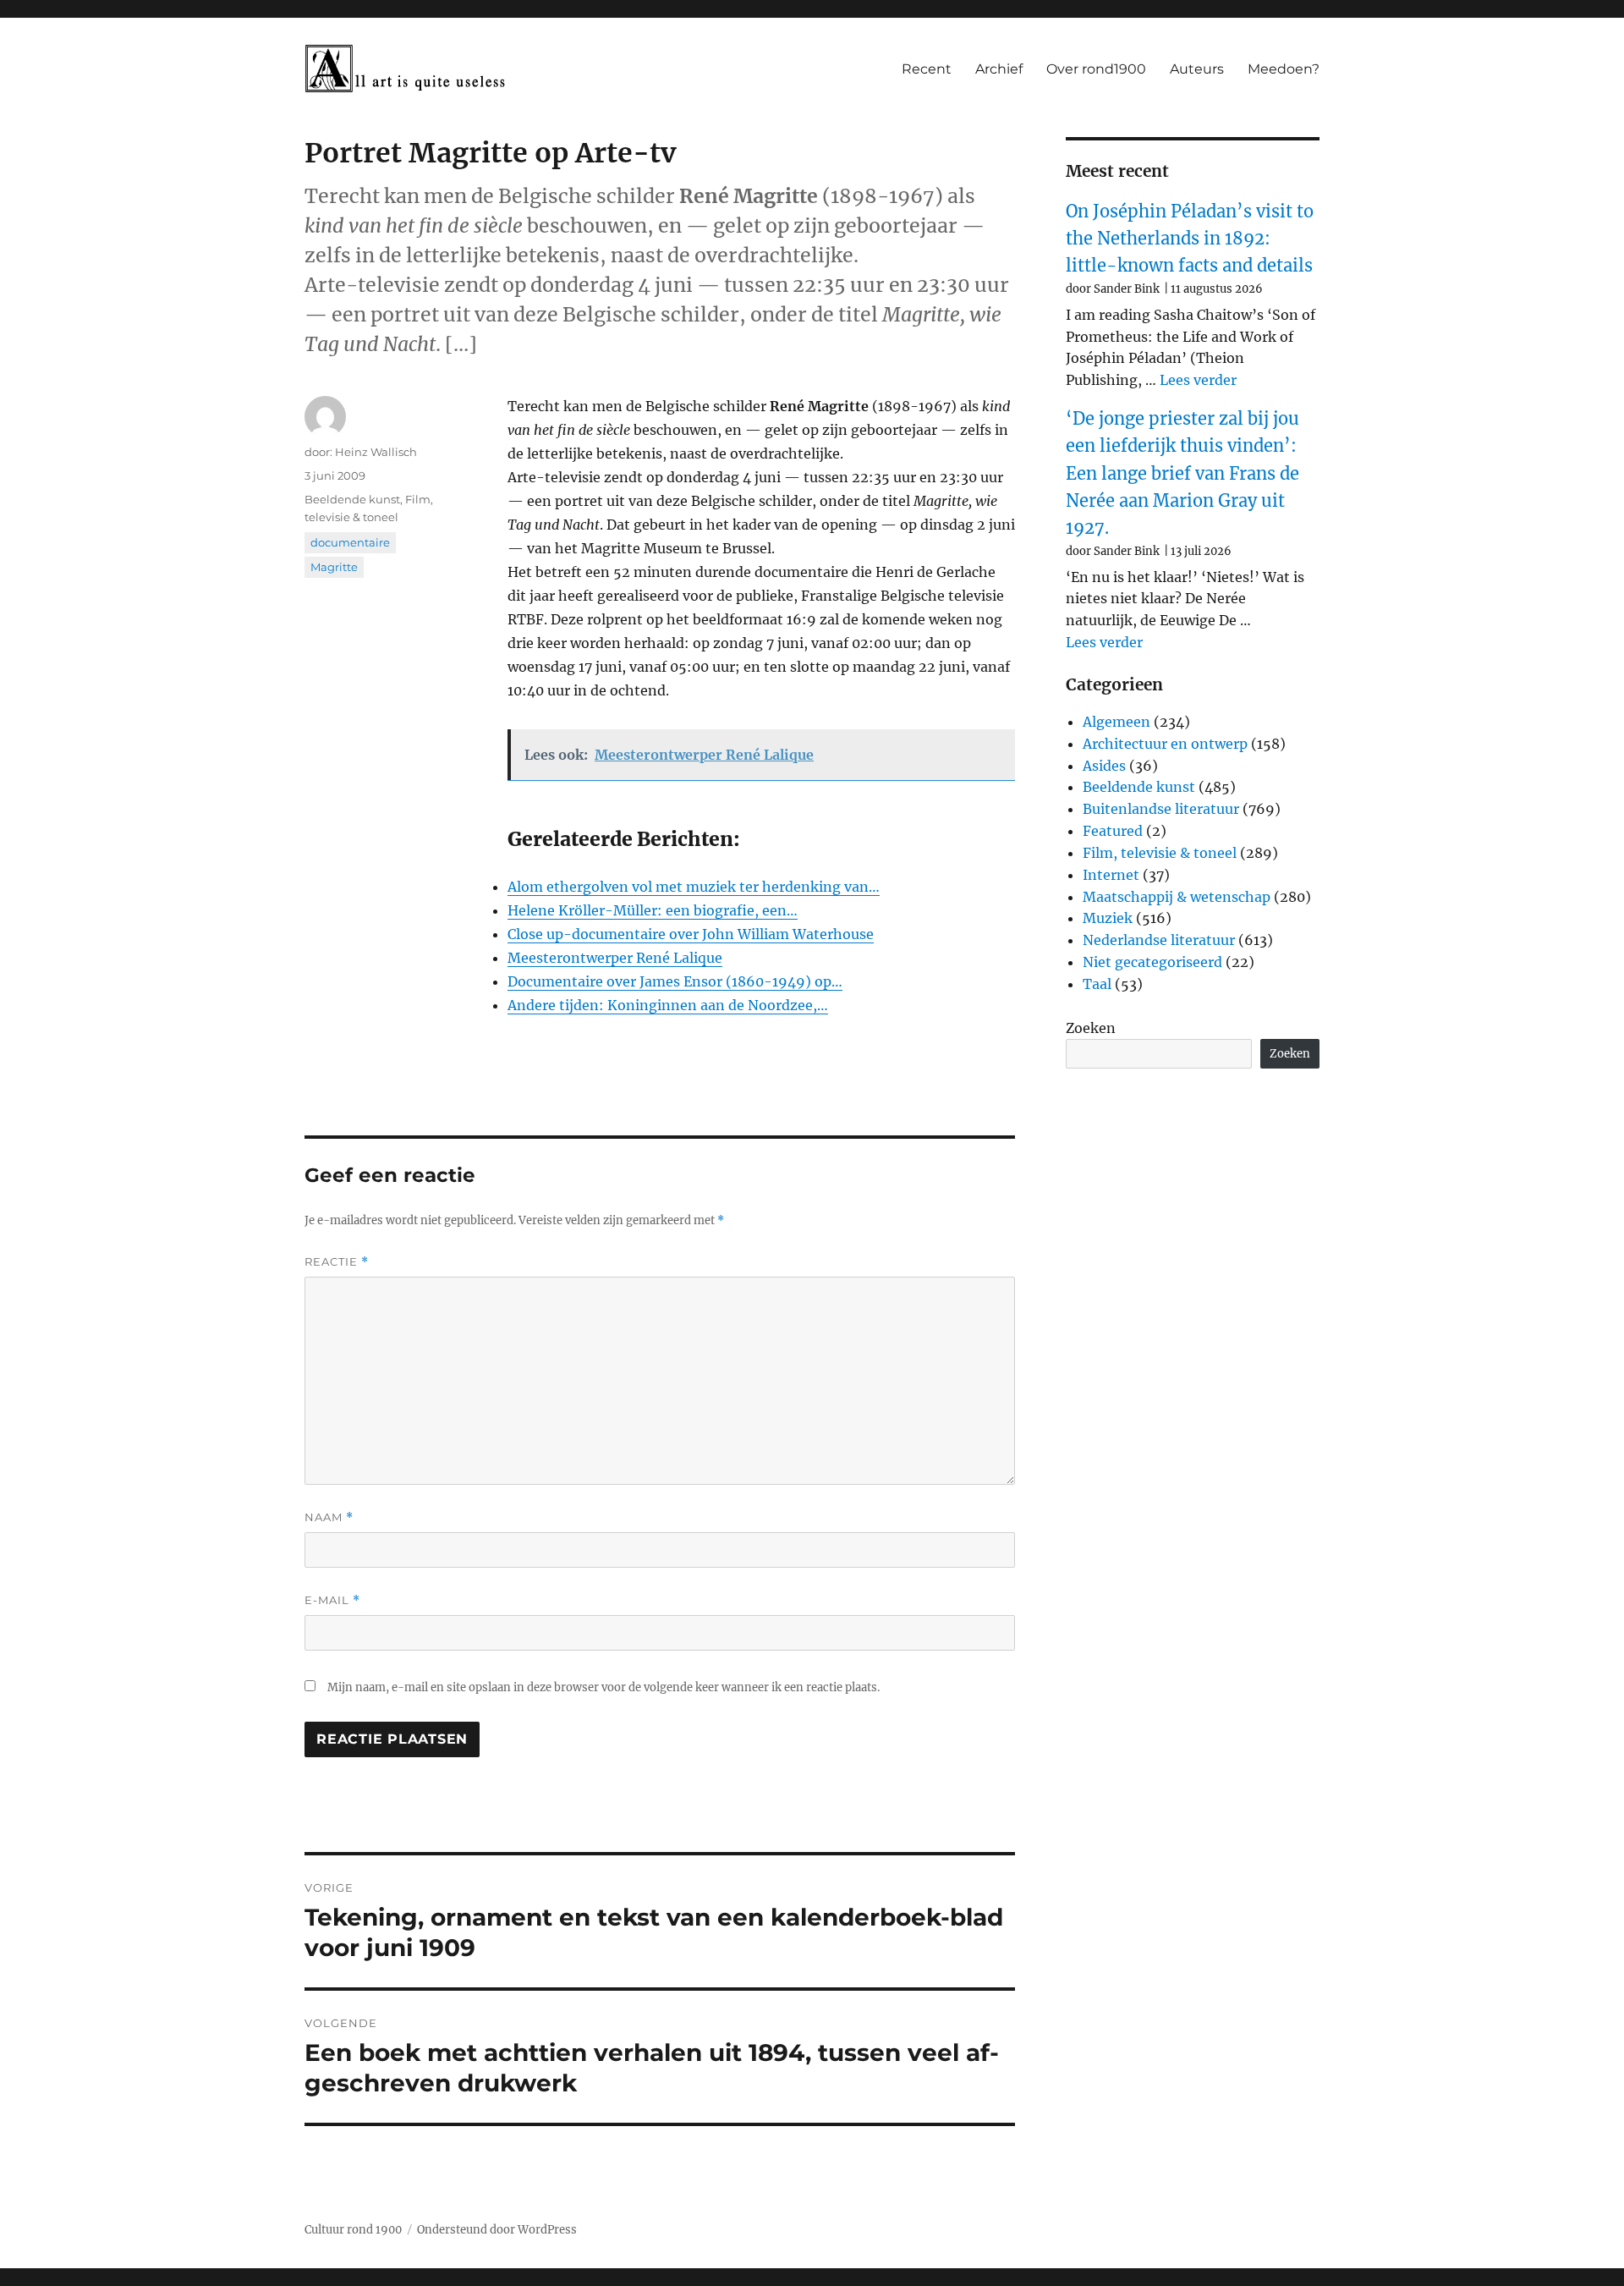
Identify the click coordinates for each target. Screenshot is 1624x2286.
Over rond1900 (1096, 69)
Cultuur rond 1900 (353, 2230)
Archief (999, 69)
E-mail (332, 1600)
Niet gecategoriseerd (1152, 962)
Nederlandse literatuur (1159, 940)
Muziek (1108, 918)
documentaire (350, 542)
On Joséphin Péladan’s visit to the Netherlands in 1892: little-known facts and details (1190, 239)
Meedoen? (1284, 69)
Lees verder (1198, 380)
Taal (1097, 984)
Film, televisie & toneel (1160, 853)
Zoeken (1091, 1028)
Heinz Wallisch (376, 452)
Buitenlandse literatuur (1161, 809)
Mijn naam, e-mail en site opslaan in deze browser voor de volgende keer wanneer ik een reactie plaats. (604, 1687)
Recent (927, 69)
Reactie (337, 1262)
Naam (329, 1517)
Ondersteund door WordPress (497, 2230)
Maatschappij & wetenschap (1177, 897)
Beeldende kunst (352, 499)
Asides (1104, 766)
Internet (1111, 875)
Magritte (334, 567)
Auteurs (1197, 69)
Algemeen (1116, 722)
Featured (1113, 831)
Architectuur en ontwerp (1165, 744)
